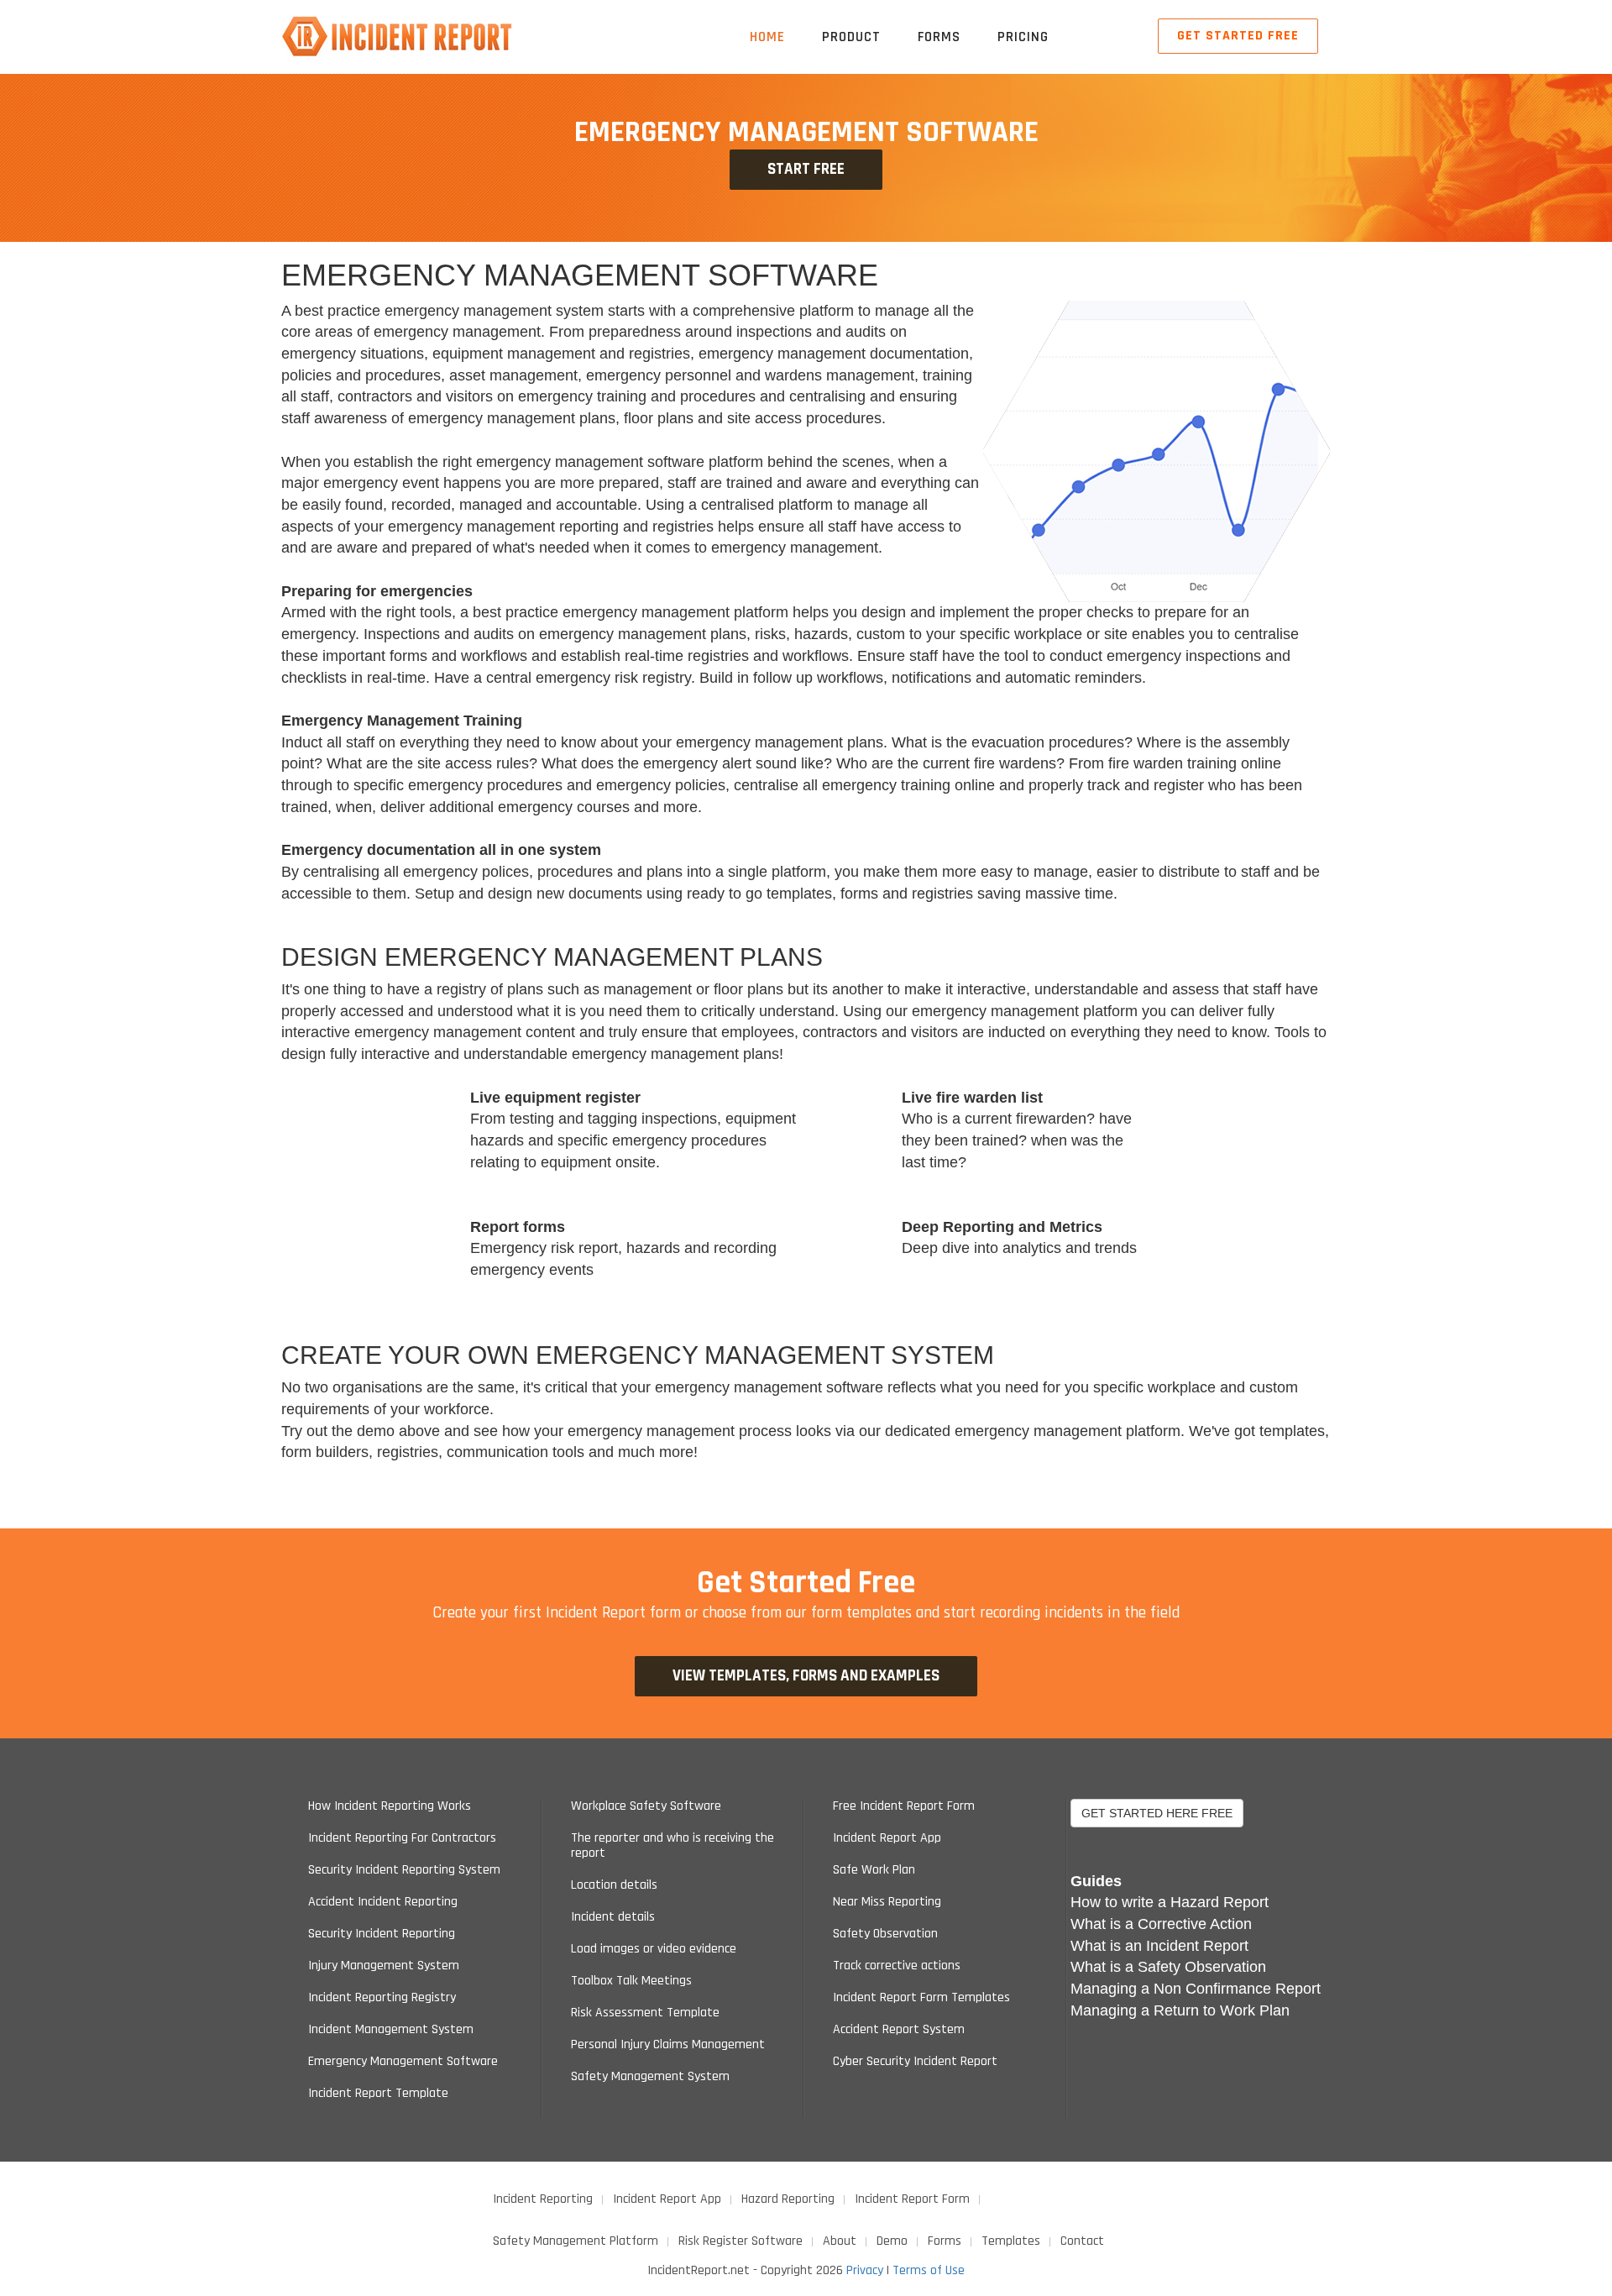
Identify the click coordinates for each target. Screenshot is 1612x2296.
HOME (767, 37)
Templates (1011, 2241)
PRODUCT (851, 37)
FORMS (939, 37)
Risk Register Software (741, 2241)
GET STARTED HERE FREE (1157, 1813)
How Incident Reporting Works (390, 1806)
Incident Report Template (378, 2094)
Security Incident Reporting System (404, 1870)
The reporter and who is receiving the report (673, 1846)
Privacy (865, 2270)
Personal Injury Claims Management (668, 2045)
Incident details (613, 1917)
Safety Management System (650, 2077)
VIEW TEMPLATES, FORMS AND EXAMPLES (806, 1676)
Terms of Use (929, 2270)
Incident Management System (391, 2030)
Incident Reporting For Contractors (402, 1838)
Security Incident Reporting (382, 1934)
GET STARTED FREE (1238, 36)
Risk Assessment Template (645, 2013)
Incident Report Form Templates (921, 1998)
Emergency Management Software (403, 2062)
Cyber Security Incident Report (915, 2062)
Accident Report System (899, 2030)
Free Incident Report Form (904, 1806)
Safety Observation (885, 1934)
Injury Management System (384, 1966)
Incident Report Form (912, 2199)
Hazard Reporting (788, 2199)
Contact (1082, 2241)
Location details (614, 1885)
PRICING (1023, 37)
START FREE (806, 169)
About (840, 2241)
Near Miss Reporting (887, 1902)
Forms (945, 2241)
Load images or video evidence (654, 1949)
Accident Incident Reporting (383, 1902)
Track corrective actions (897, 1966)
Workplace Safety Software (646, 1806)
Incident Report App (887, 1838)
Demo (892, 2241)
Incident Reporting (543, 2199)
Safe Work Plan (874, 1870)
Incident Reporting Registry (382, 1998)
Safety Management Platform (576, 2241)
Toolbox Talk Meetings (631, 1981)
